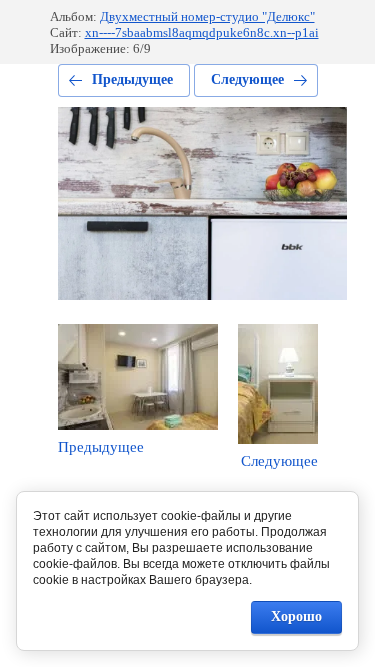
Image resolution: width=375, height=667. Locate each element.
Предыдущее (132, 79)
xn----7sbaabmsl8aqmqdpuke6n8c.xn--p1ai (202, 32)
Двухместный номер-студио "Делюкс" (207, 16)
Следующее (247, 79)
